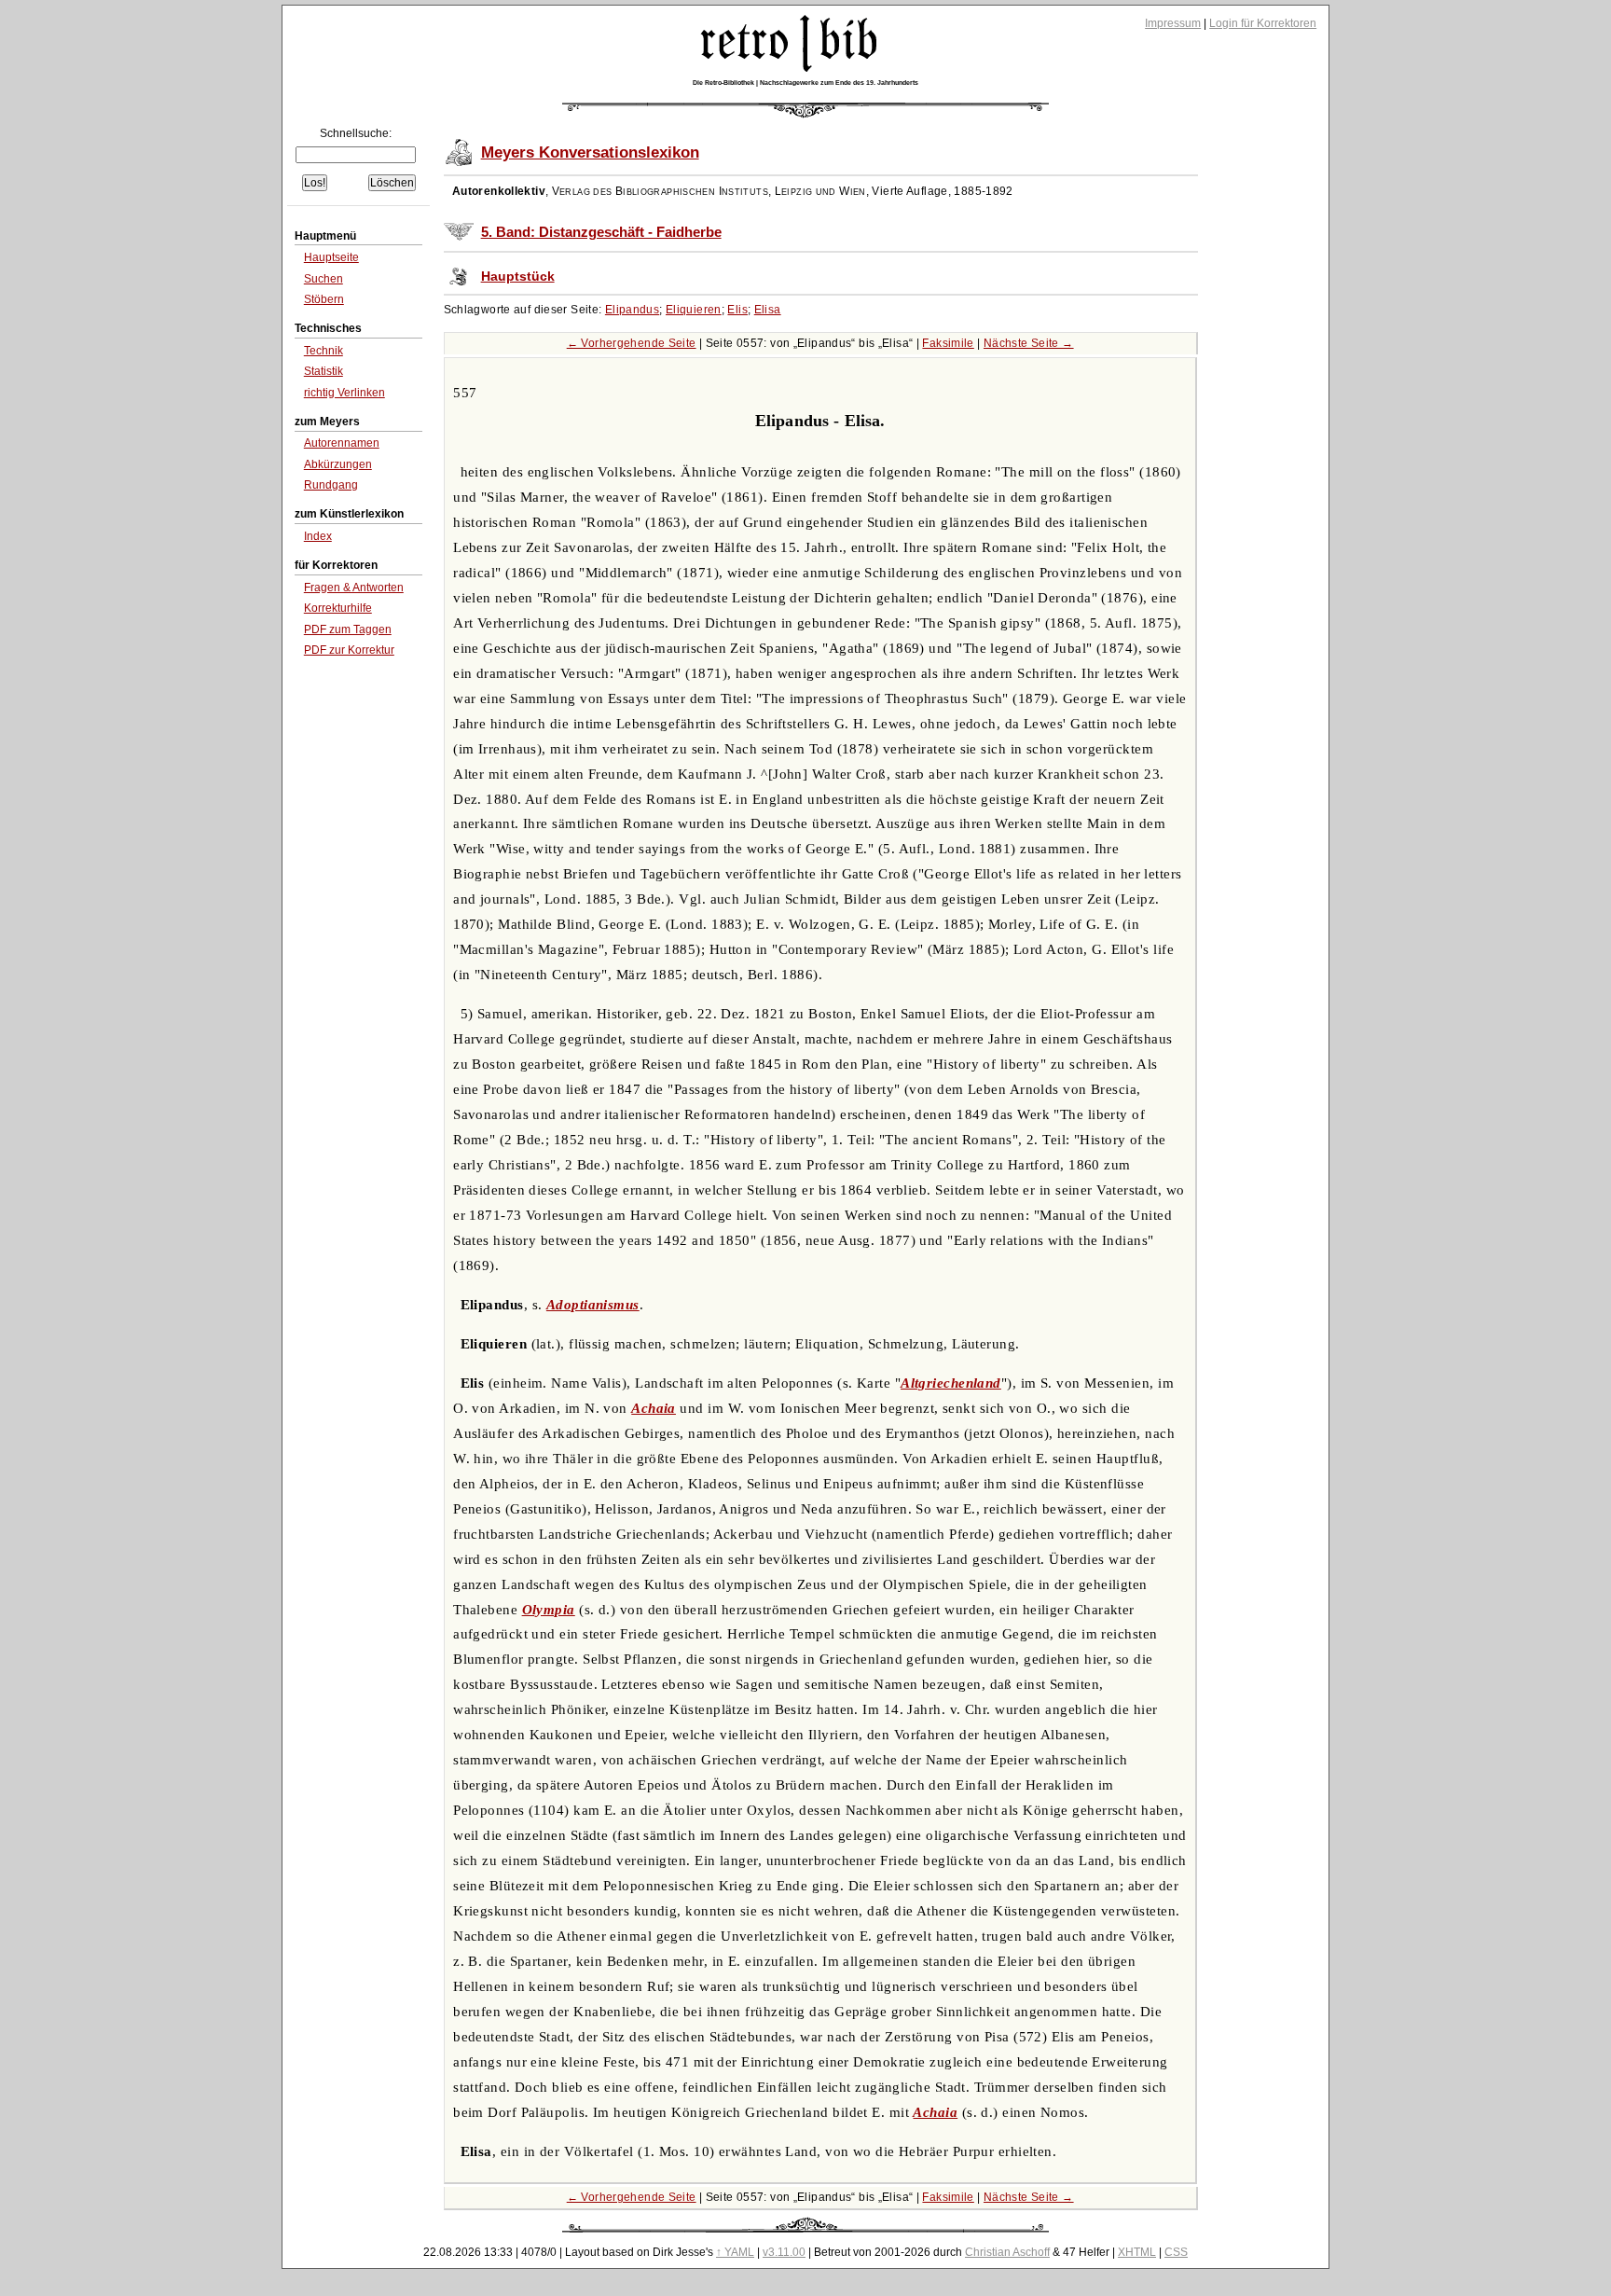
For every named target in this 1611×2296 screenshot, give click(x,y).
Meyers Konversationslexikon (590, 152)
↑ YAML (735, 2252)
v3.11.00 (784, 2252)
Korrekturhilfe (338, 608)
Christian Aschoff (1007, 2252)
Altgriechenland (951, 1383)
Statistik (324, 371)
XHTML (1137, 2252)
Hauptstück (518, 277)
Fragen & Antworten (354, 588)
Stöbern (324, 299)
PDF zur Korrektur (349, 650)
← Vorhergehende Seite (632, 343)
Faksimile (948, 343)
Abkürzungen (338, 464)
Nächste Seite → (1029, 343)
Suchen (324, 279)
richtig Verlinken (344, 393)
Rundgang (331, 485)
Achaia (654, 1408)
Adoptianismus (593, 1305)
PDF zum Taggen (348, 629)
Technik (324, 351)
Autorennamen (342, 443)
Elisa (768, 310)
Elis (737, 310)
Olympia (549, 1610)
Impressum (1173, 23)
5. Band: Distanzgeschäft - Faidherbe (601, 232)
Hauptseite (331, 257)
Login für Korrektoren (1263, 23)
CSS (1176, 2252)
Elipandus (632, 310)
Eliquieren (694, 310)
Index (318, 536)
